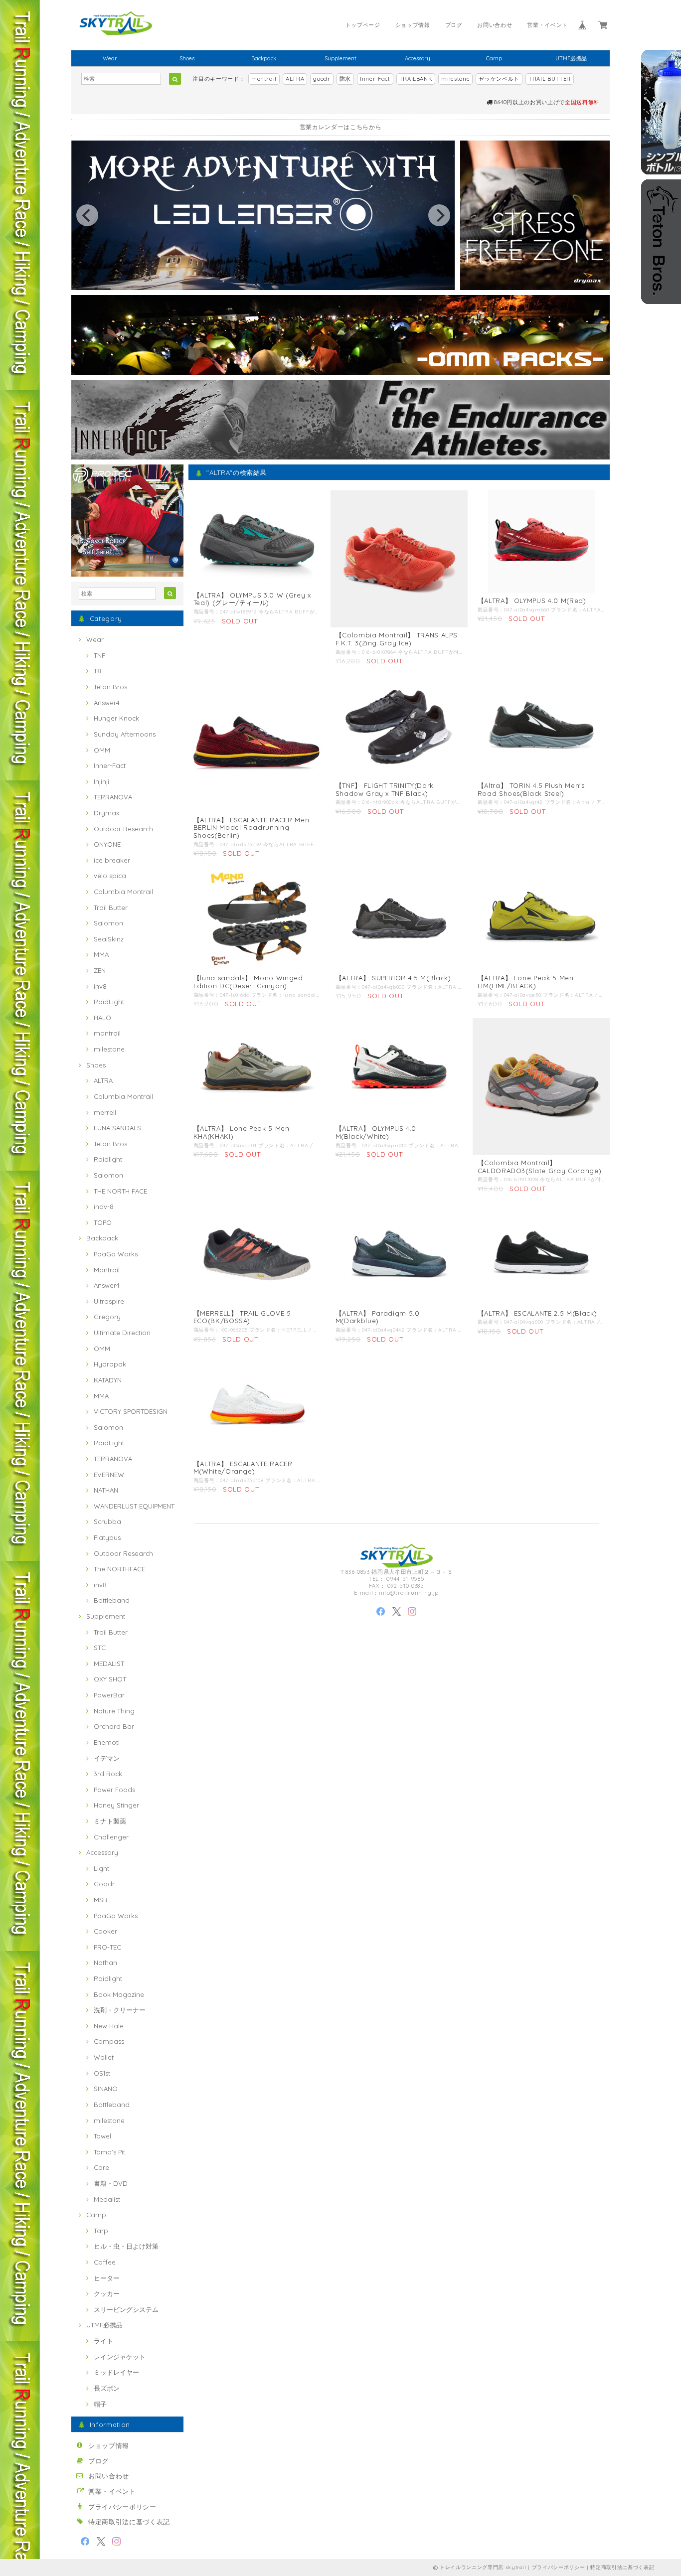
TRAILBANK (416, 79)
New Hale (109, 2026)
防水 (345, 79)
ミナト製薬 (110, 1821)
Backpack (264, 58)
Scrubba (107, 1521)
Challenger (111, 1837)
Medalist (107, 2199)
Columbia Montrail (123, 892)
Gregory (107, 1317)
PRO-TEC (107, 1947)
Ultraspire (109, 1301)
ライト (103, 2341)
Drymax (106, 813)
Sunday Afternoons (125, 734)
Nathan (105, 1963)
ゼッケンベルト (499, 79)
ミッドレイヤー (116, 2372)
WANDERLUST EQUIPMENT (134, 1506)
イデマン (107, 1758)
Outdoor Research (123, 829)
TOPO (103, 1222)
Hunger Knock (116, 718)
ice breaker (112, 860)
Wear (110, 58)
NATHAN (106, 1490)
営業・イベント (547, 25)
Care (101, 2167)
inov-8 (104, 1207)
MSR (101, 1900)
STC (100, 1648)
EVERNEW (109, 1475)
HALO (102, 1018)
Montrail (107, 1270)
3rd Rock (108, 1774)
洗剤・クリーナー (120, 2010)
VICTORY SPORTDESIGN (131, 1411)
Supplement (340, 58)
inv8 (100, 986)
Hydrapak (110, 1364)
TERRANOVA (113, 797)
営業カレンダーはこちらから (341, 127)
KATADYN (108, 1380)
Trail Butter (111, 908)
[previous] (87, 215)
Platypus (107, 1537)
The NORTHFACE (119, 1569)
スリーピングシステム (126, 2309)
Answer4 (107, 703)
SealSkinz (109, 939)
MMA (101, 954)
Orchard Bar (114, 1726)
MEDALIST (109, 1664)
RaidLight (109, 1002)
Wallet (104, 2057)
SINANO (106, 2089)
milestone (455, 79)
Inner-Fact (375, 79)
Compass (109, 2041)
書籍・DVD (111, 2183)
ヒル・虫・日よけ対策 (126, 2246)
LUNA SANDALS (117, 1128)
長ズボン (107, 2388)
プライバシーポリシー (122, 2507)
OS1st (102, 2073)
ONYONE (107, 844)
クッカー (107, 2293)
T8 (97, 671)
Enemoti (107, 1742)
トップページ (363, 25)
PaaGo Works (116, 1254)
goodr (322, 79)
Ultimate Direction (122, 1333)
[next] (439, 215)
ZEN (100, 970)
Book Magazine (119, 1994)
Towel (102, 2136)
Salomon (108, 923)
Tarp (101, 2231)
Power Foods (114, 1790)
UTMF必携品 (571, 58)
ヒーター (107, 2278)
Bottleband (112, 1600)
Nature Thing (114, 1711)
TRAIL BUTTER (550, 79)
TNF (99, 655)
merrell (105, 1112)
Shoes (187, 58)
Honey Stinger (116, 1805)
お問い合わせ (495, 25)
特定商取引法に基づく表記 (129, 2522)
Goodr (104, 1884)
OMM (102, 750)
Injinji (101, 781)
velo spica (110, 876)
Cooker (105, 1931)
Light (101, 1868)
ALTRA (295, 79)
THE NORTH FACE (120, 1191)
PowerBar (109, 1695)
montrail (264, 79)
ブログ (454, 25)
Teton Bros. (111, 687)
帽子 (100, 2404)
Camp (494, 58)
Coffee (105, 2262)
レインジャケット (120, 2357)
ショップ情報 (413, 25)
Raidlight (108, 1159)
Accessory (418, 58)
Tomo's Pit (109, 2152)
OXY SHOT (110, 1679)
